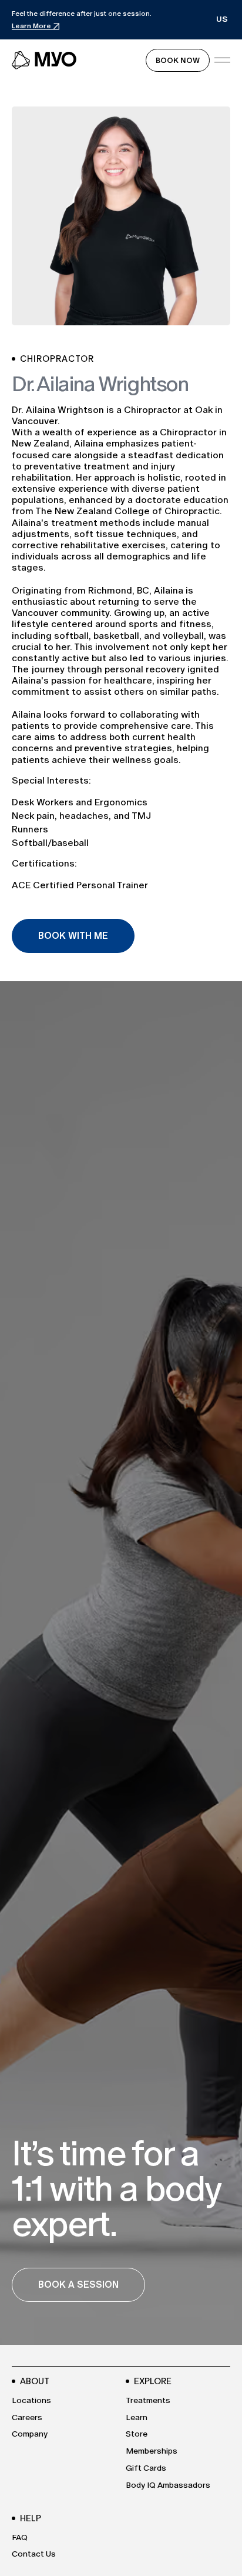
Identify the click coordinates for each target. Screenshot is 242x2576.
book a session (78, 2285)
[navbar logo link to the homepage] (45, 60)
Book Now (178, 60)
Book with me (73, 936)
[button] (222, 20)
